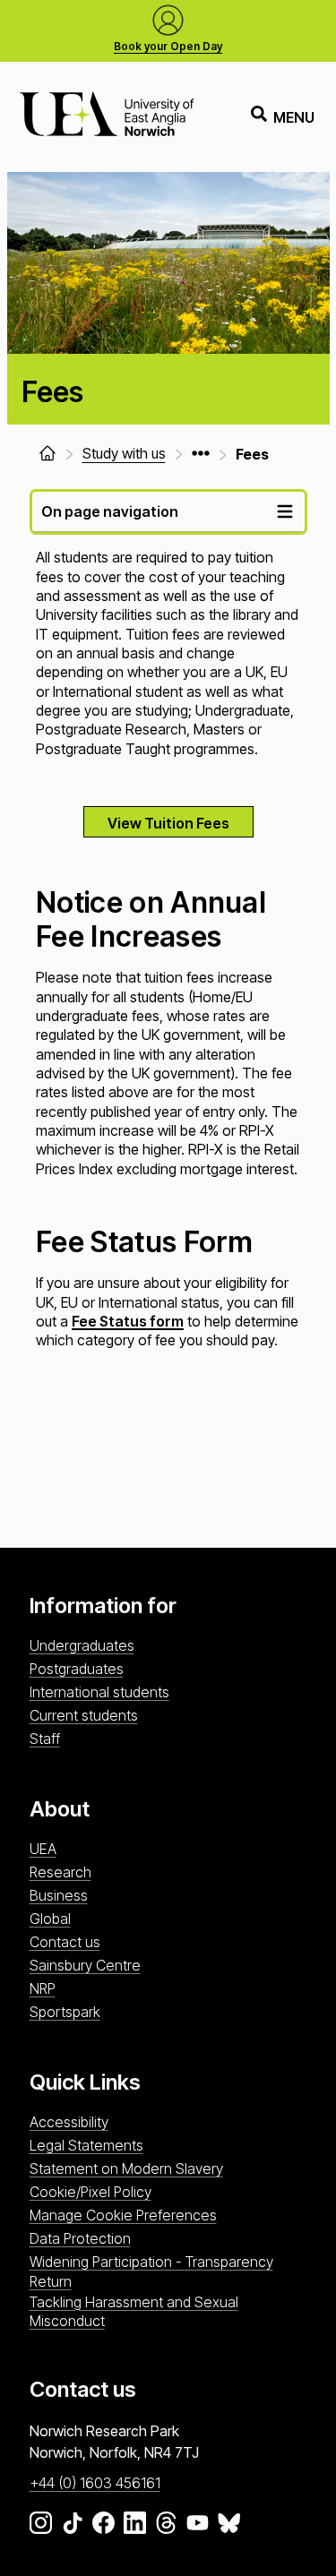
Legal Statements (86, 2145)
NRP (43, 1988)
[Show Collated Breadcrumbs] (201, 453)
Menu (294, 117)
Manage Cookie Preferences (123, 2215)
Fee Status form (128, 1321)
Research (60, 1872)
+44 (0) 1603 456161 (95, 2483)
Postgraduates (77, 1669)
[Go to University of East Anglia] (107, 117)
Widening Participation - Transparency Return (151, 2271)
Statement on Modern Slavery (126, 2168)
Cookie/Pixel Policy (90, 2192)
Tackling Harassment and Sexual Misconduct (134, 2311)
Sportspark (65, 2012)
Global (50, 1919)
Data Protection (80, 2238)
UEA (43, 1849)
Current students (84, 1715)
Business (59, 1895)
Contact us (65, 1942)
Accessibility (69, 2122)
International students (99, 1692)
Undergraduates (82, 1645)
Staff (45, 1739)
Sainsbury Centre (85, 1965)
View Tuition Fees (168, 823)
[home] (47, 453)
